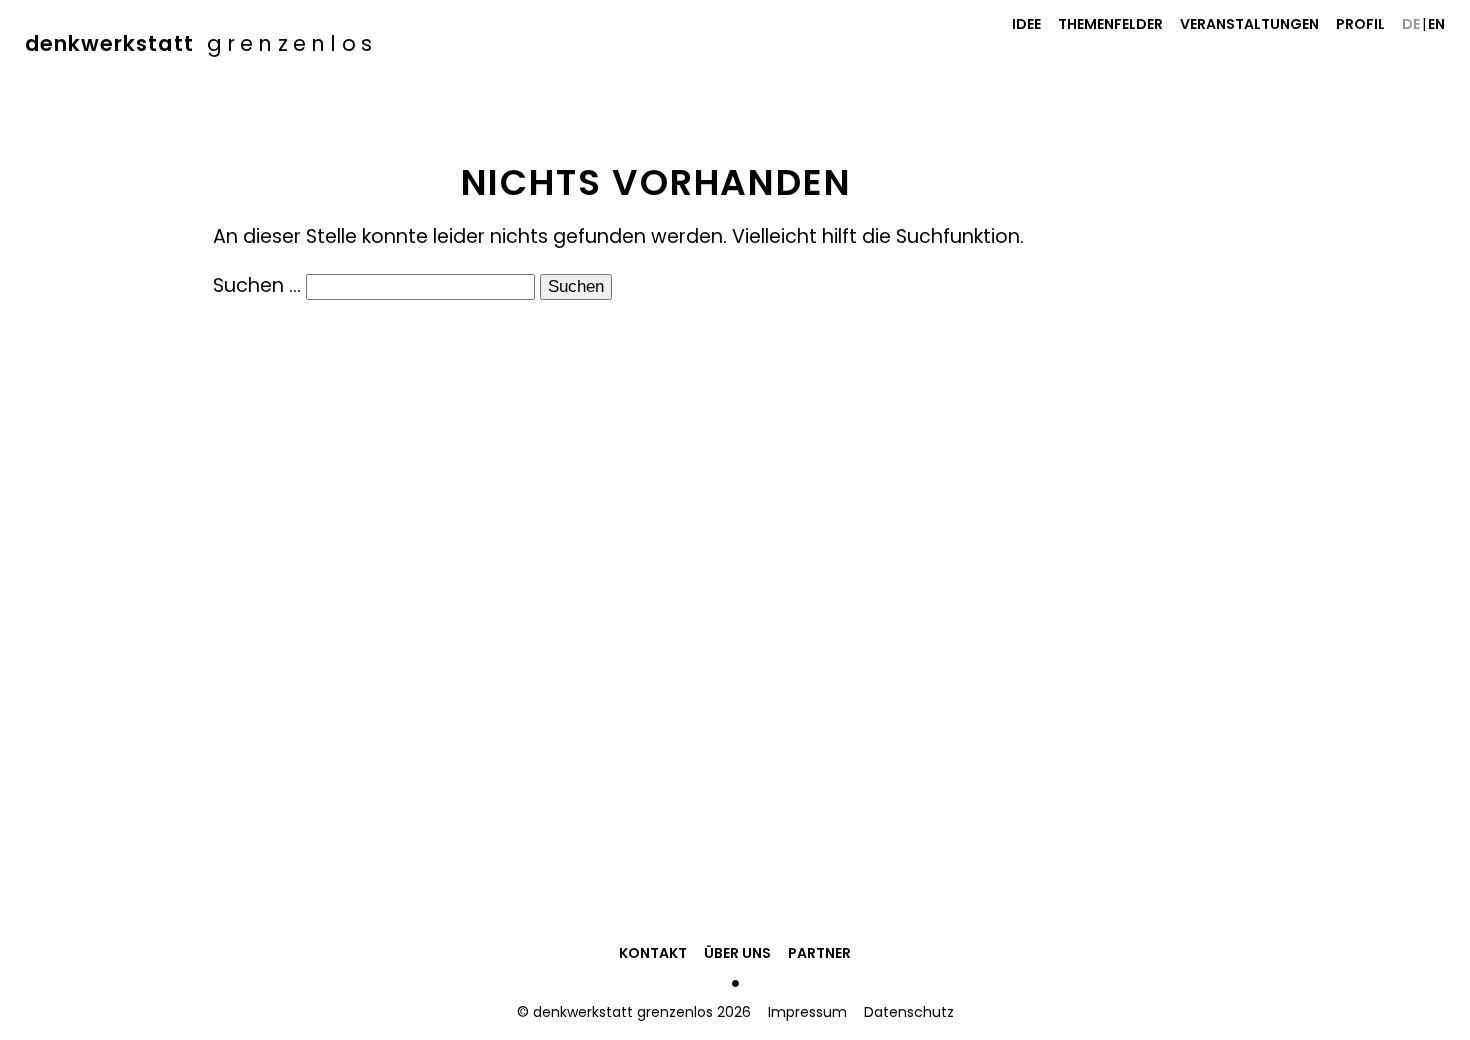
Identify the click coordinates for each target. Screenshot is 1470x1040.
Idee (1026, 24)
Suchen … (257, 285)
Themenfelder (1110, 24)
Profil (1360, 24)
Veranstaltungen (1249, 24)
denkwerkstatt (201, 43)
